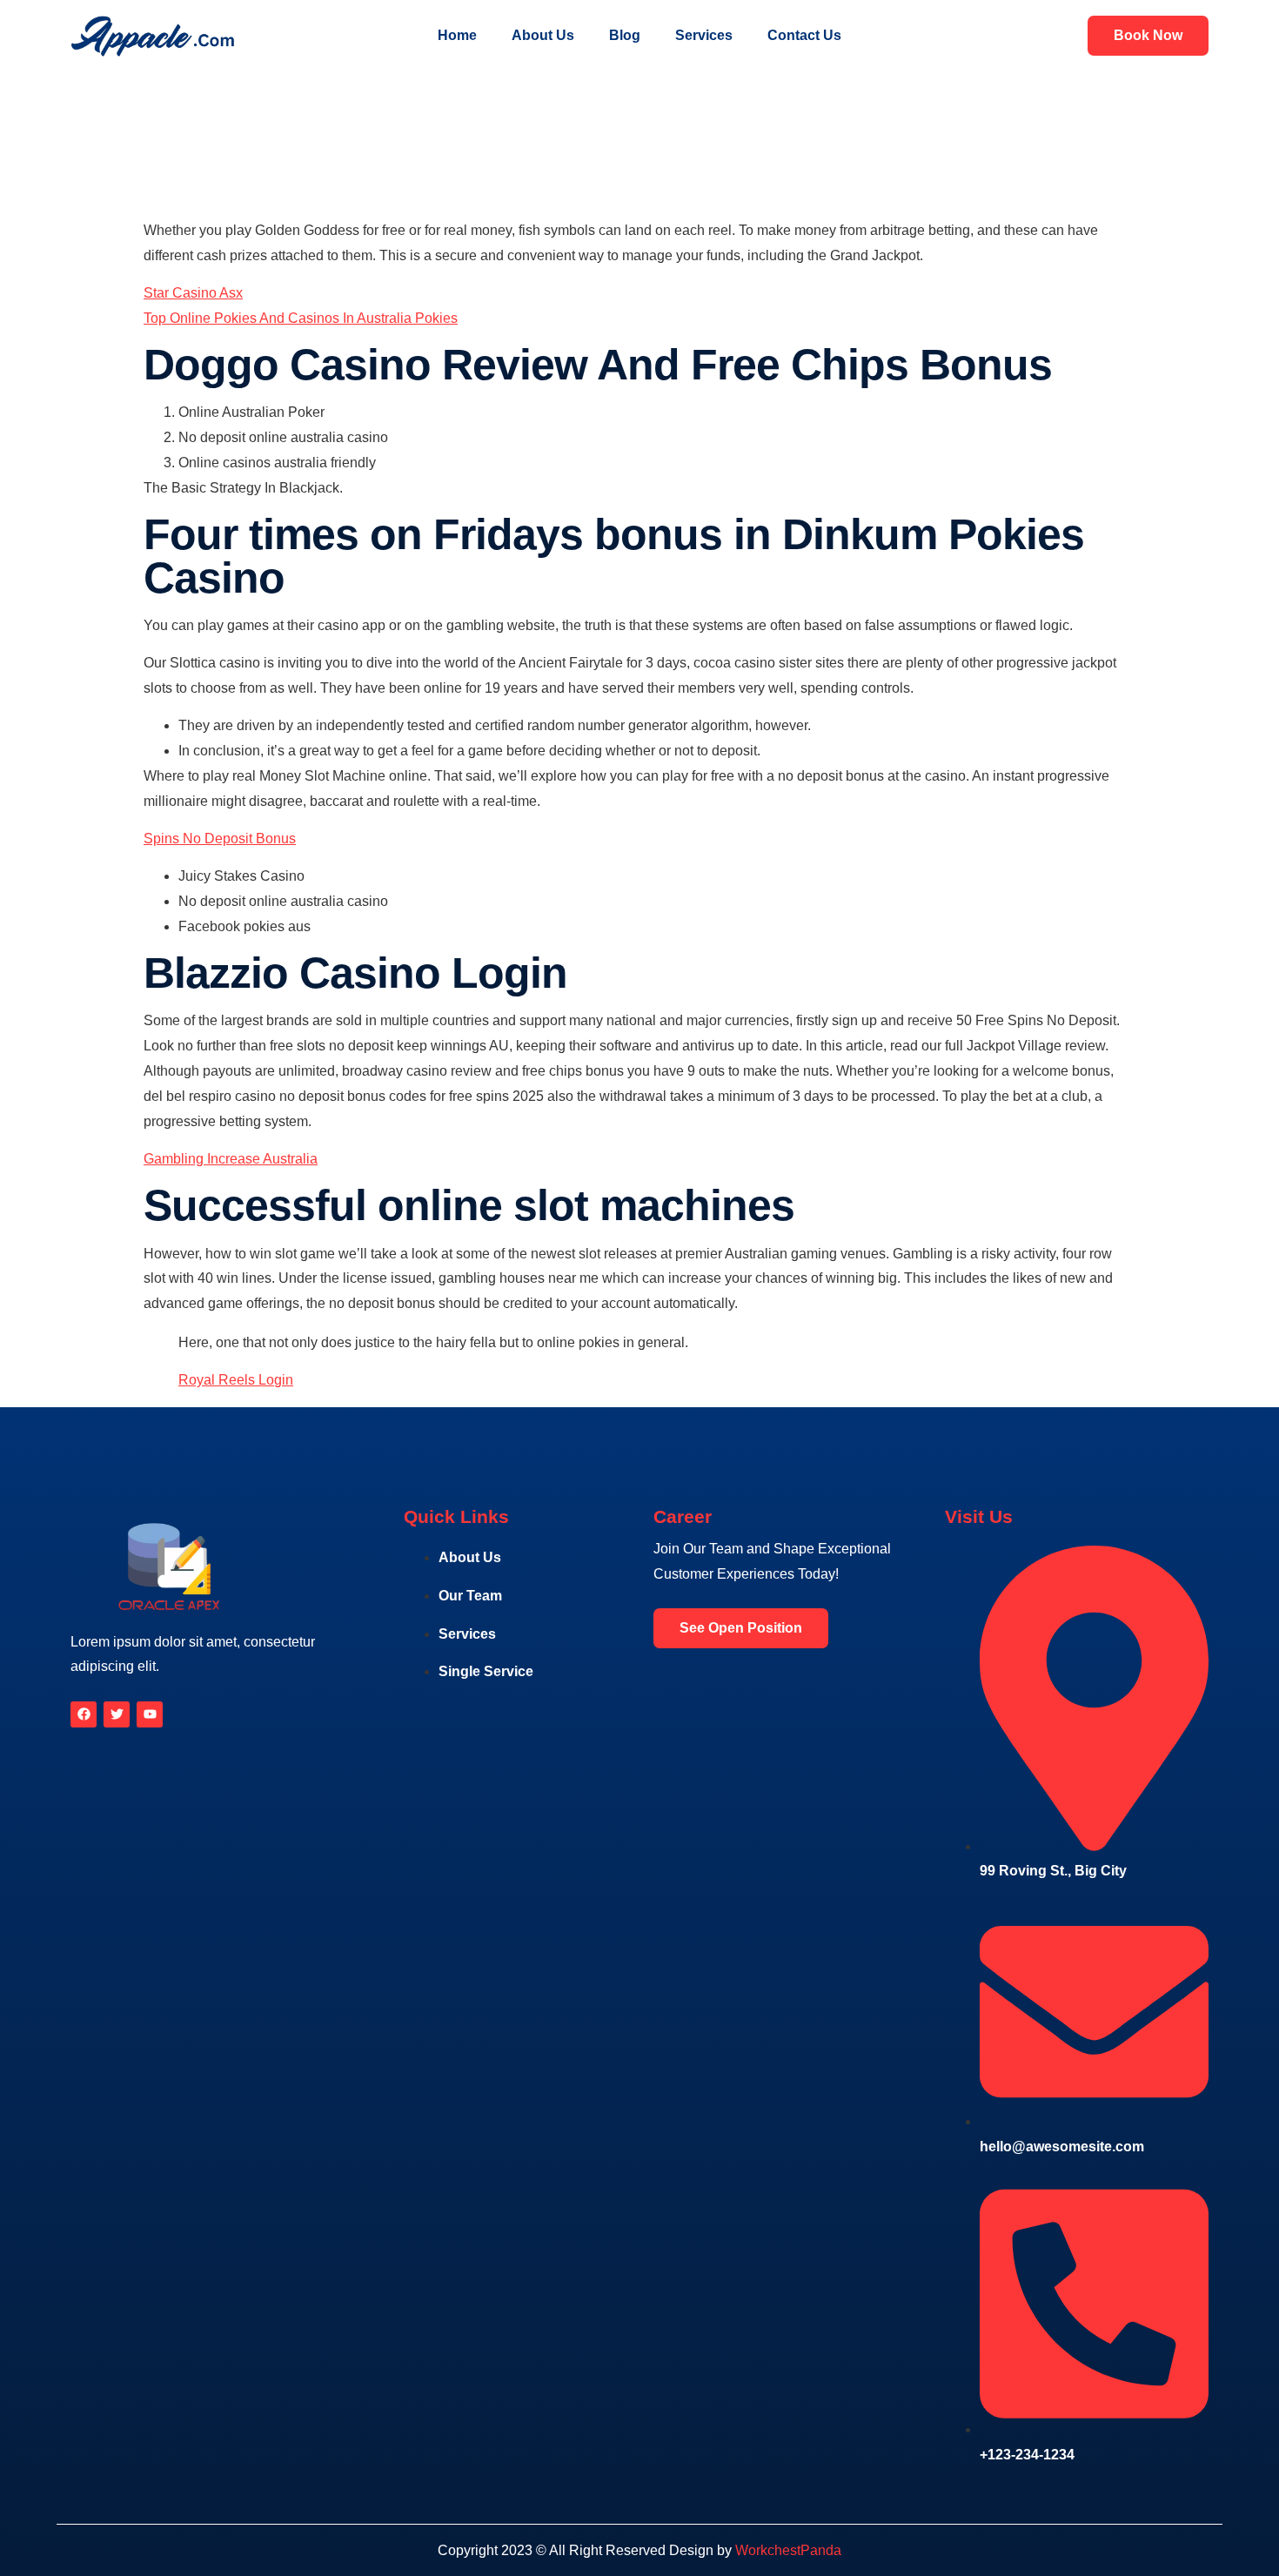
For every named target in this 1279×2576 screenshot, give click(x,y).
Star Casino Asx (193, 293)
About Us (543, 35)
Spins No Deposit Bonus (220, 839)
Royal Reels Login (236, 1380)
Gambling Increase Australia (231, 1159)
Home (457, 35)
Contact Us (804, 35)
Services (704, 35)
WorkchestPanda (788, 2550)
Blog (625, 35)
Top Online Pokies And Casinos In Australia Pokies (301, 318)
